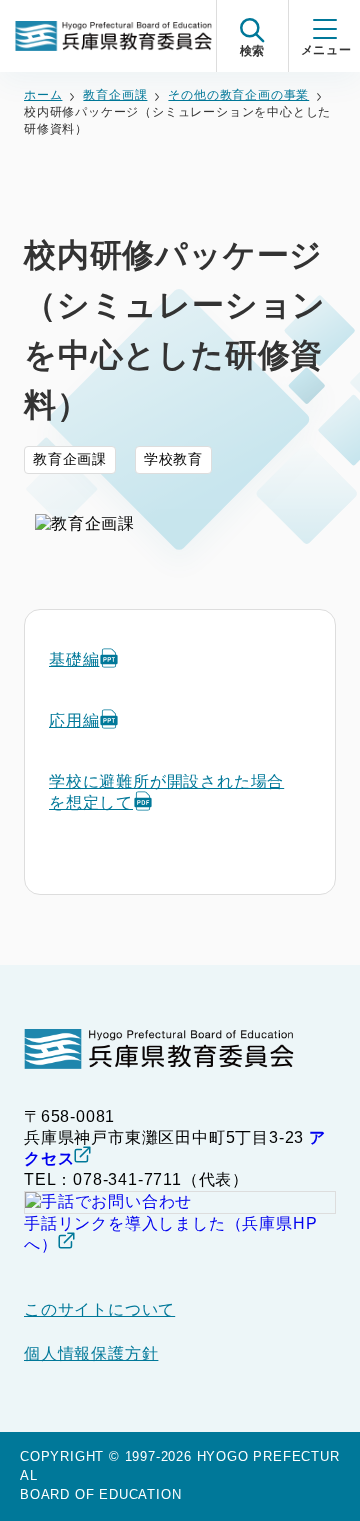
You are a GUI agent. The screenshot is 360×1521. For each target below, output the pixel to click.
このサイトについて (99, 1309)
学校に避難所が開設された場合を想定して (166, 792)
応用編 (74, 720)
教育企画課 (115, 95)
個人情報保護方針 (91, 1353)
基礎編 (74, 659)
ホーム (43, 95)
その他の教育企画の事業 (238, 95)
